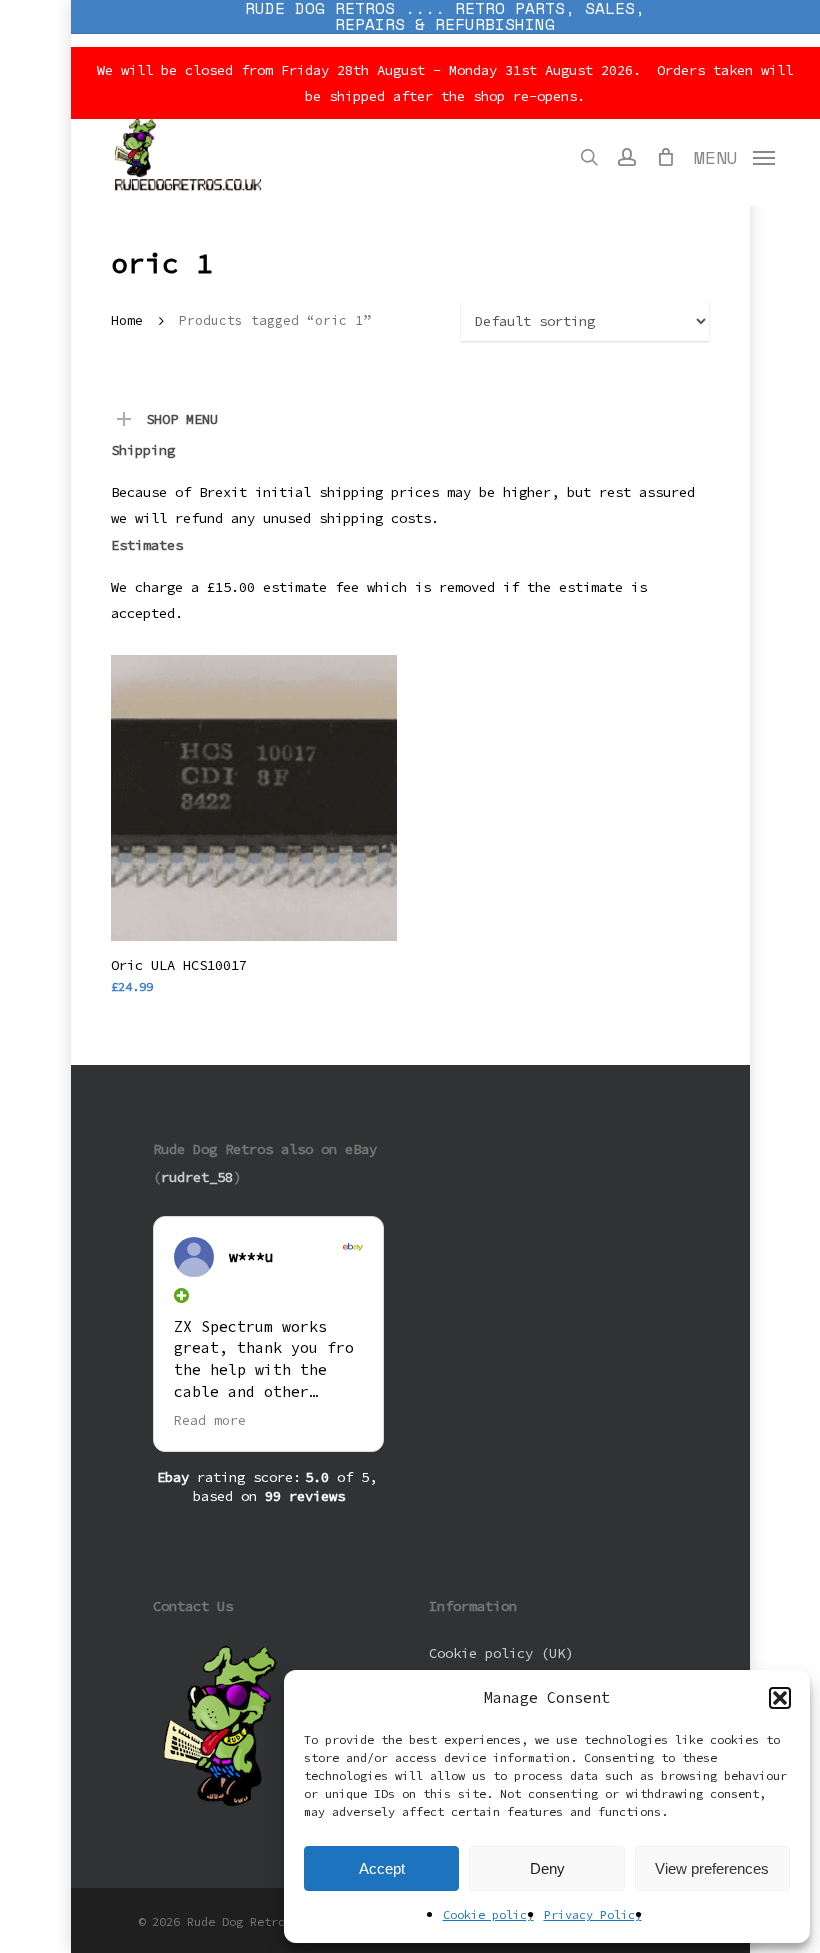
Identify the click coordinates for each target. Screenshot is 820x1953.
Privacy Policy (593, 1914)
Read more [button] (210, 1420)
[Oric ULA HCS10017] (254, 798)
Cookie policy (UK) (501, 1653)
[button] (780, 1698)
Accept (382, 1868)
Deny (547, 1868)
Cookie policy (488, 1914)
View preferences (712, 1868)
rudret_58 (197, 1177)
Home (127, 320)
